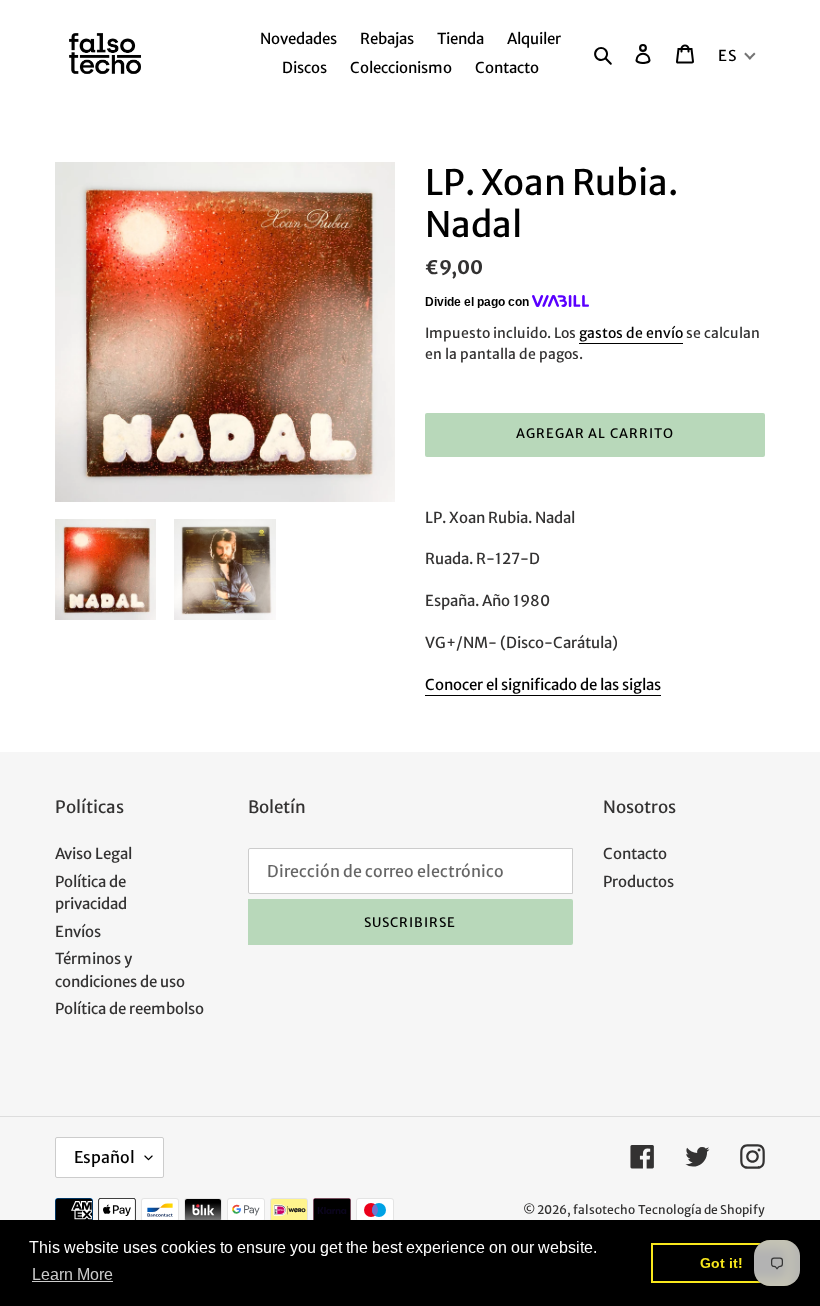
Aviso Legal (93, 853)
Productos (638, 881)
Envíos (78, 931)
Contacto (635, 853)
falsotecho (604, 1209)
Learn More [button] (72, 1274)
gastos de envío (631, 333)
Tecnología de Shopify (701, 1209)
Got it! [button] (721, 1263)
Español (104, 1157)
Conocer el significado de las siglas (543, 684)
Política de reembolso (129, 1008)
